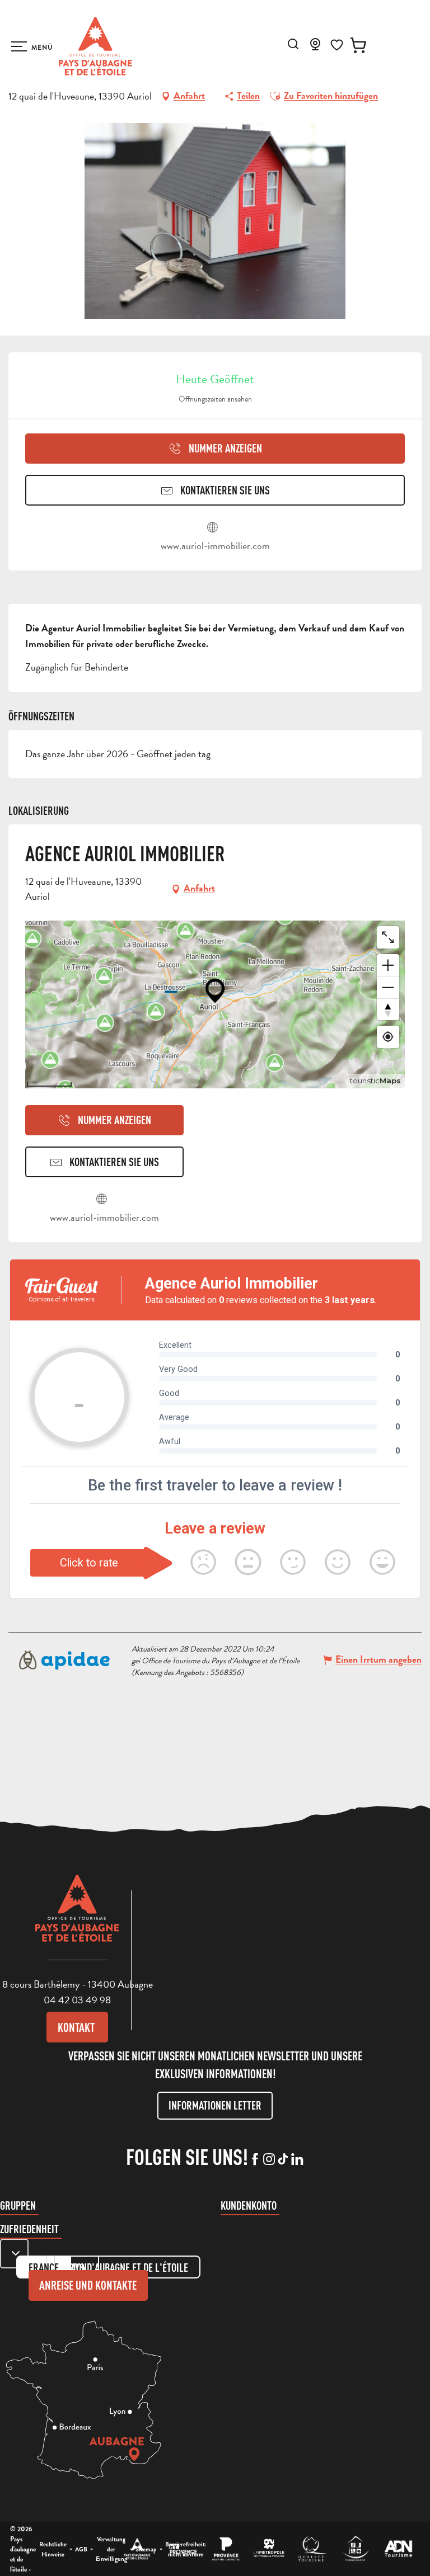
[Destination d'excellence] (312, 2549)
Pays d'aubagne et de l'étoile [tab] (127, 2268)
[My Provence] (183, 2549)
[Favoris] (337, 45)
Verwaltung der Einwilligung (111, 2549)
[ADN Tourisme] (398, 2549)
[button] (293, 44)
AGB (81, 2549)
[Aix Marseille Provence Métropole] (269, 2549)
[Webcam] (315, 48)
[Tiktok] (283, 2160)
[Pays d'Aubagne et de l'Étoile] (95, 46)
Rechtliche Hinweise (53, 2549)
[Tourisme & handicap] (355, 2549)
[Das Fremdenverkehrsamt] (137, 2549)
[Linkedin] (297, 2160)
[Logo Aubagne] (77, 1917)
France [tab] (44, 2268)
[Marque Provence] (226, 2549)
